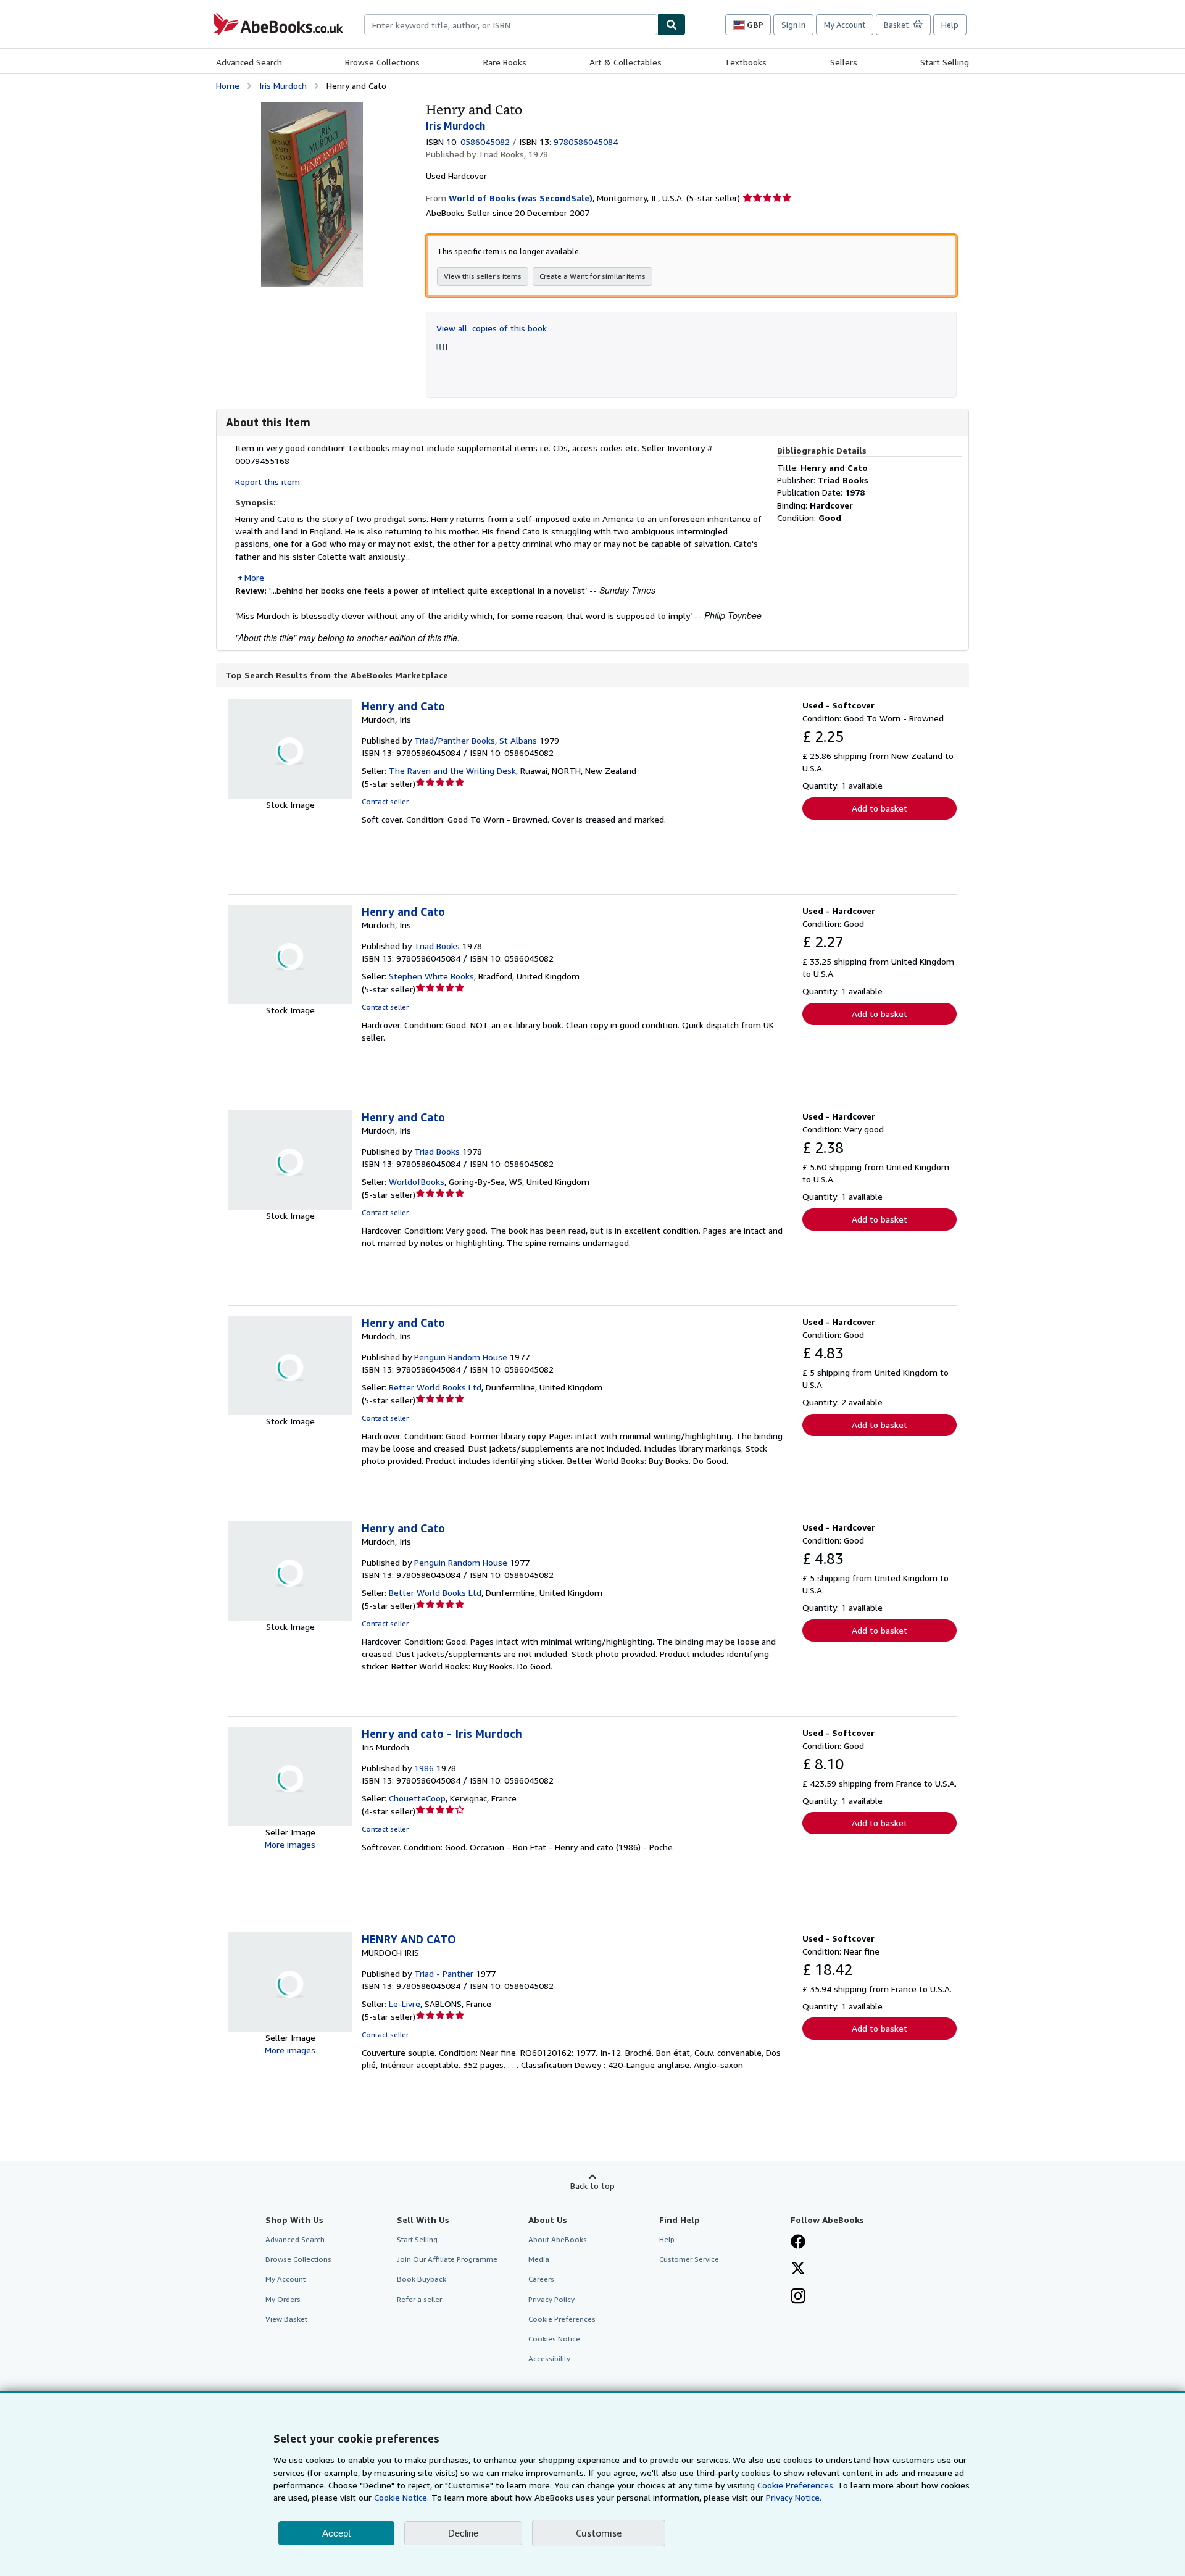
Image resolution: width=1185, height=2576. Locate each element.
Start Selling (945, 62)
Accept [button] (336, 2533)
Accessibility (549, 2358)
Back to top (592, 2186)
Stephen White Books (431, 976)
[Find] (671, 25)
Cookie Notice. (401, 2497)
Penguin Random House (461, 1357)
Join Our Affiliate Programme (447, 2259)
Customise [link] (599, 2533)
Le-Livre (405, 2004)
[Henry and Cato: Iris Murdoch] (312, 108)
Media (539, 2259)
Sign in (793, 25)
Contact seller (385, 801)
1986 (424, 1768)
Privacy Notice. (794, 2497)
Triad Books (437, 946)
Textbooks (746, 62)
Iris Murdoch (283, 85)
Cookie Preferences (562, 2319)
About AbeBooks (558, 2239)
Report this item (268, 482)
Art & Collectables (626, 62)
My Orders (283, 2299)
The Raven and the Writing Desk (452, 771)
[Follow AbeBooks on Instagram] (798, 2297)
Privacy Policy (551, 2299)
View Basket (286, 2319)
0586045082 (485, 142)
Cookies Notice (554, 2339)
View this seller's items (483, 276)
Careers (541, 2279)
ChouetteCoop (417, 1798)
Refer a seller (419, 2299)
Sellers (844, 62)
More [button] (254, 577)
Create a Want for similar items (592, 276)
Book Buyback (422, 2279)
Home (228, 85)
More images (290, 1844)
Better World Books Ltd (435, 1387)
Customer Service (689, 2259)
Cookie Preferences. (796, 2485)
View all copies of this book (492, 328)
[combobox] (511, 25)
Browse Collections (382, 62)
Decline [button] (463, 2533)
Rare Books (505, 62)
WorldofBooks (417, 1182)
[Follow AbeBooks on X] (798, 2269)
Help (950, 25)
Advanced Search (249, 62)
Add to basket (879, 808)
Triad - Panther (444, 1973)
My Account (845, 25)
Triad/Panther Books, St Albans (476, 740)
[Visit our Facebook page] (798, 2243)
